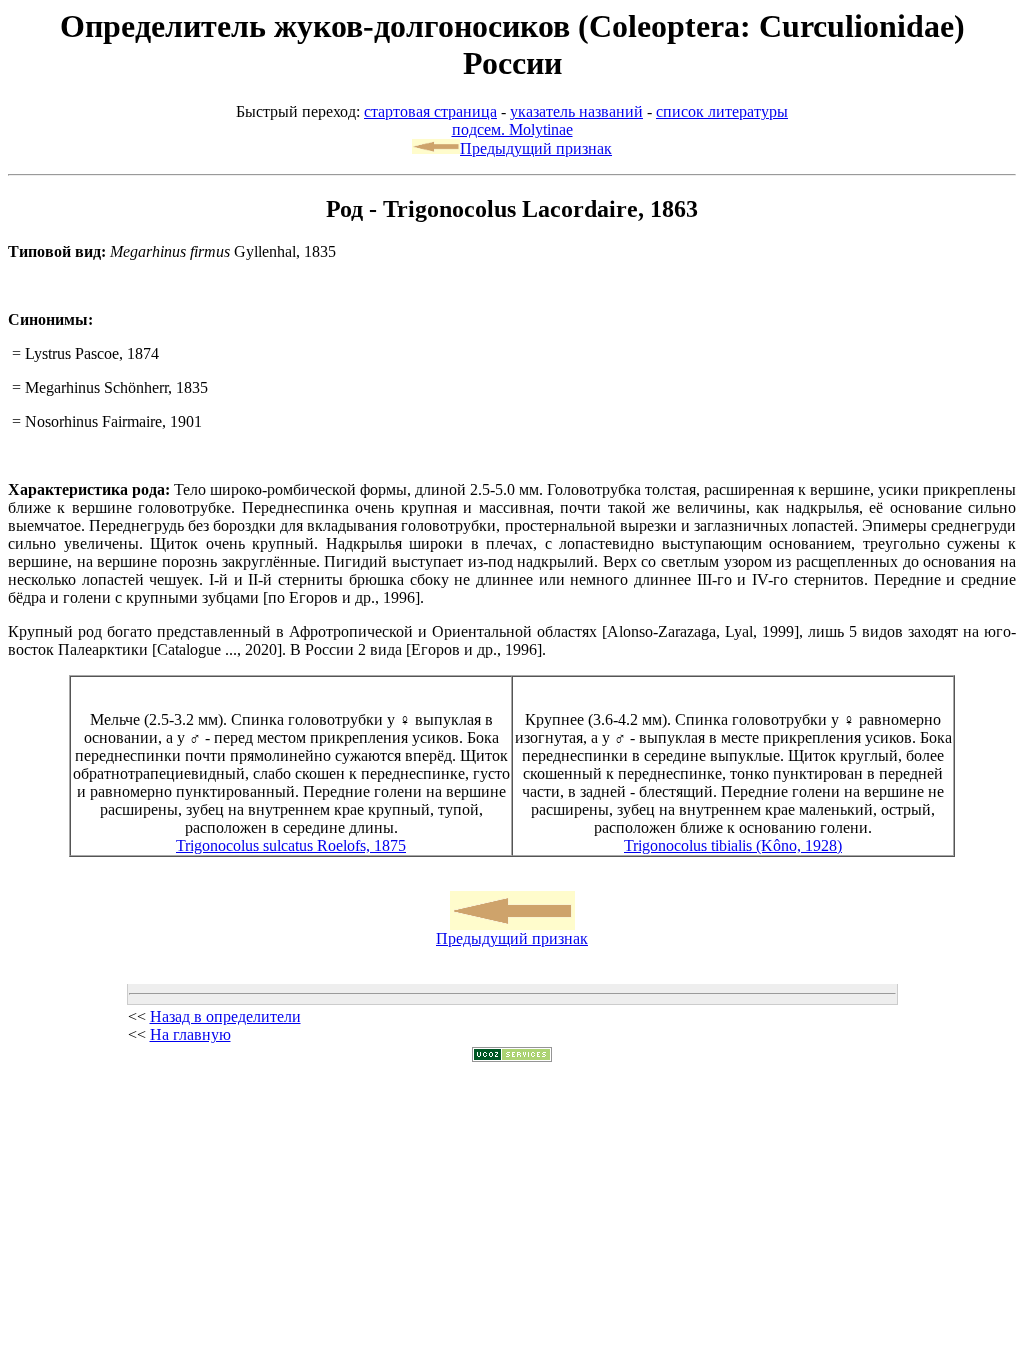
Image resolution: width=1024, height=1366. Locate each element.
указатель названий (576, 111)
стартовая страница (430, 111)
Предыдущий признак (536, 148)
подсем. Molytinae (512, 129)
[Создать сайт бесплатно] (512, 1056)
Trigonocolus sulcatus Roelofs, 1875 (291, 845)
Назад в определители (225, 1016)
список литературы (722, 111)
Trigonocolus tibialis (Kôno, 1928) (733, 845)
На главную (190, 1034)
